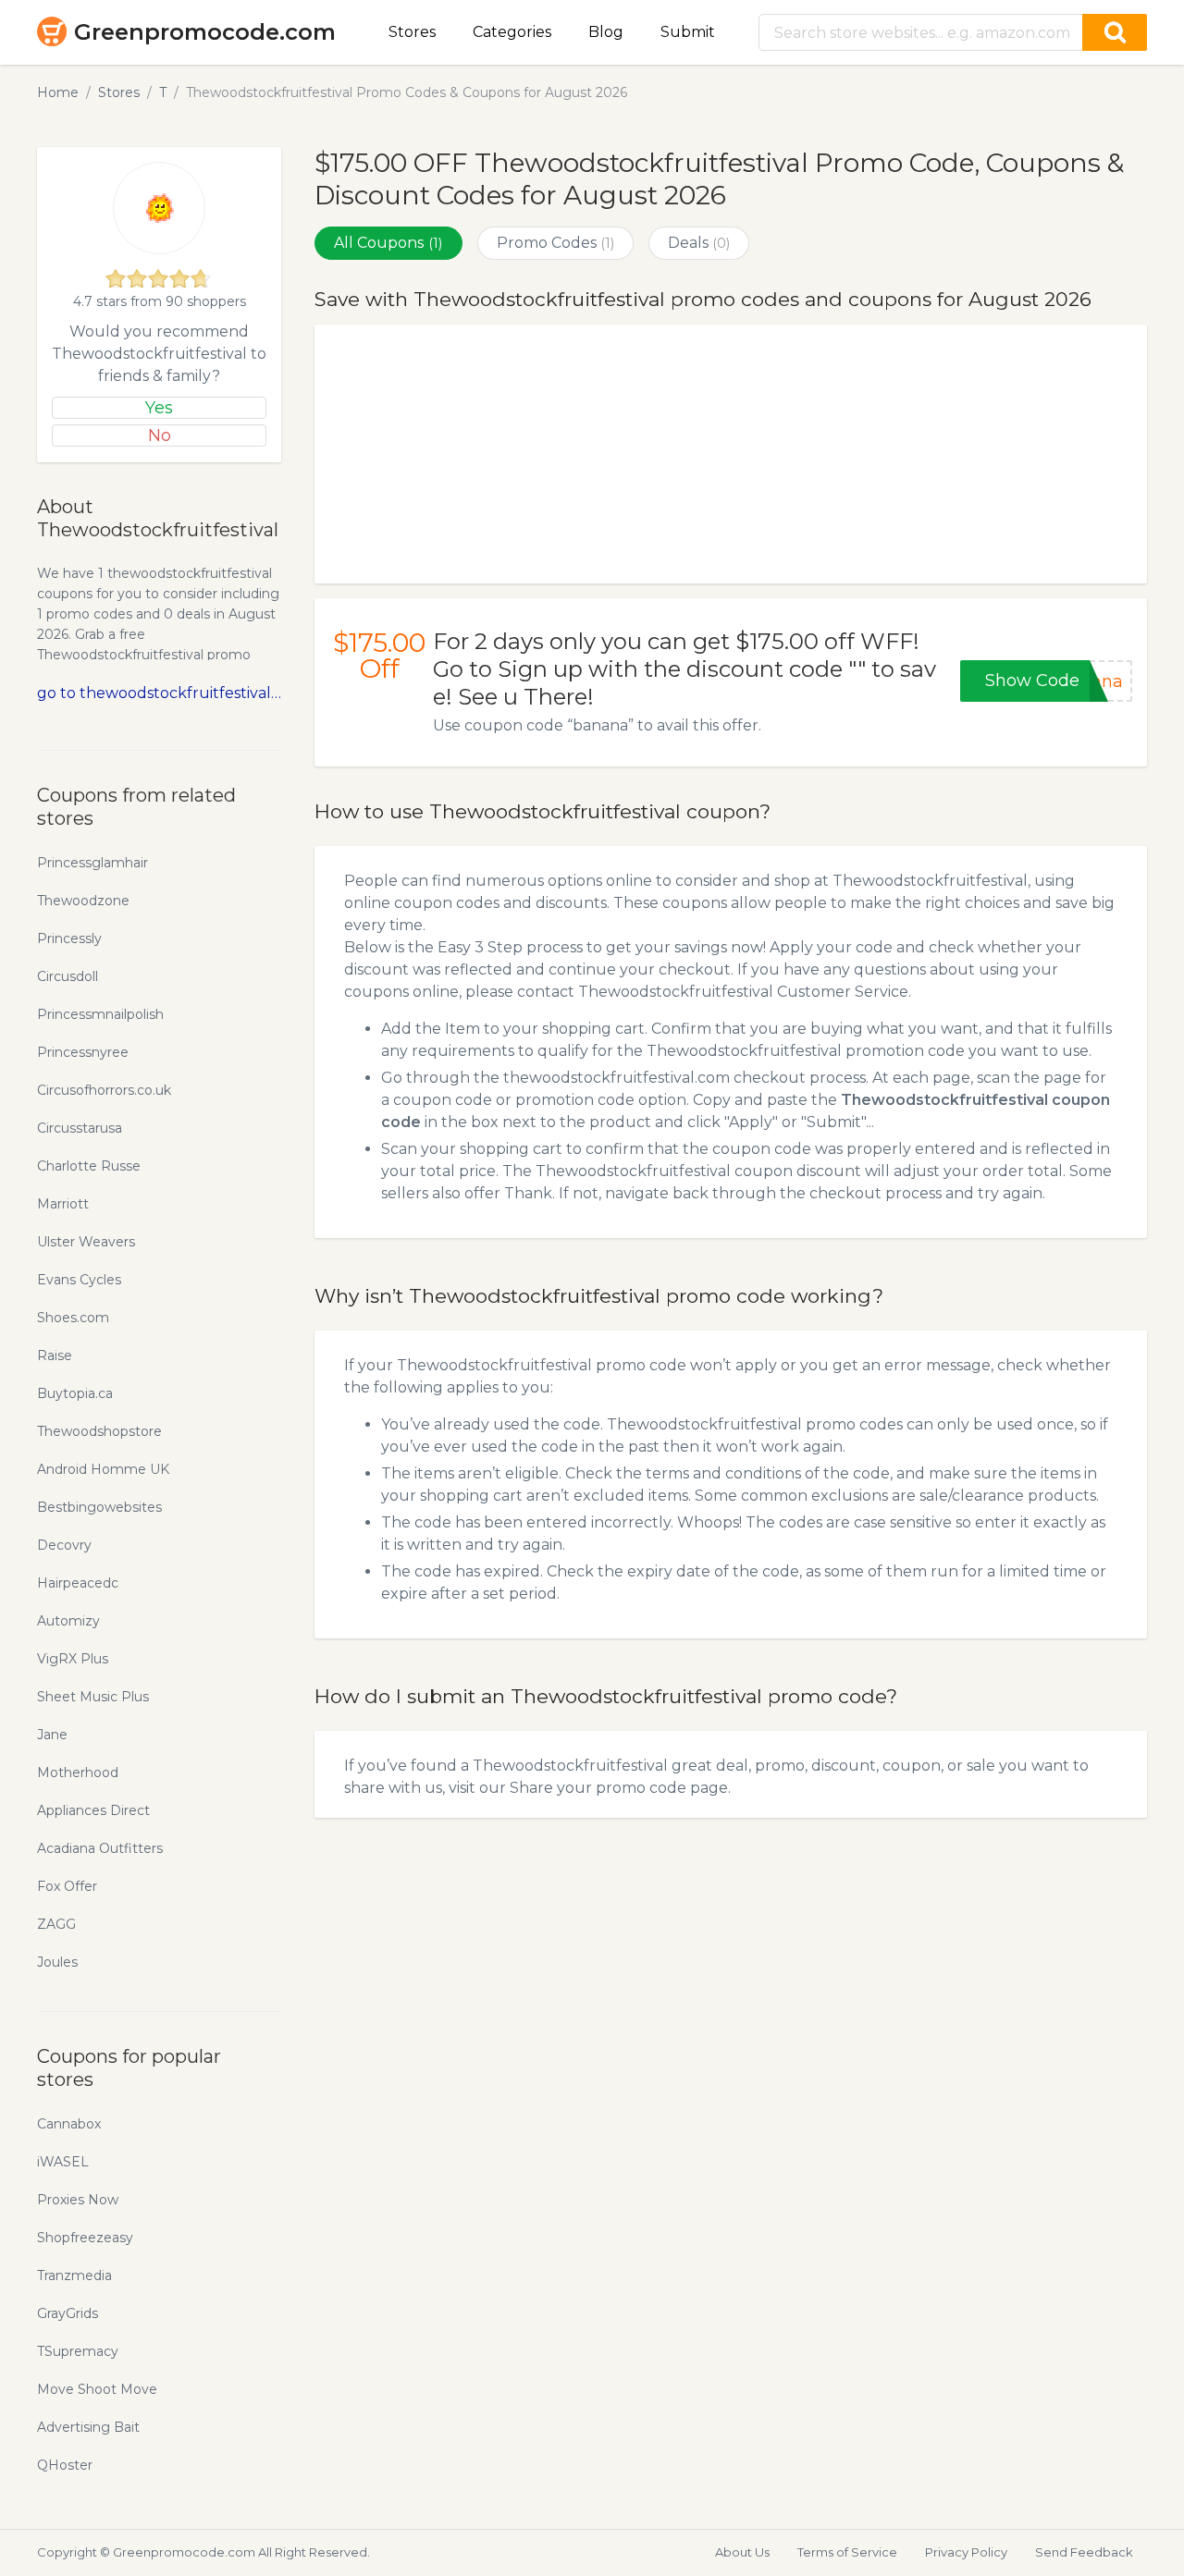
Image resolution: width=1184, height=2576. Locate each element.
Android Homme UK (103, 1469)
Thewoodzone (83, 901)
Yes (159, 408)
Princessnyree (83, 1052)
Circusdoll (68, 976)
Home (58, 92)
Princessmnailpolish (100, 1014)
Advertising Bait (88, 2427)
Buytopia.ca (75, 1393)
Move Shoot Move (97, 2389)
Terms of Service (847, 2552)
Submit (688, 32)
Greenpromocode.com (205, 32)
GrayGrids (68, 2313)
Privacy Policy (966, 2552)
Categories (512, 32)
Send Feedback (1084, 2552)
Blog (606, 32)
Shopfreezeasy (85, 2238)
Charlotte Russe (89, 1166)
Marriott (63, 1204)
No (160, 435)
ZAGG (56, 1924)
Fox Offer (67, 1886)
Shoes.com (73, 1318)
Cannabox (69, 2124)
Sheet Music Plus (93, 1697)
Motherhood (78, 1773)
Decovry (64, 1545)
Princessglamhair (92, 863)
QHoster (65, 2465)
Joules (57, 1962)
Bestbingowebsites (99, 1507)
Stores (412, 32)
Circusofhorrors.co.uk (104, 1090)
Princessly (69, 938)
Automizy (68, 1621)
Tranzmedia (74, 2275)
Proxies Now (78, 2200)
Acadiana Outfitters (100, 1848)
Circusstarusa (80, 1128)
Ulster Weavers (86, 1242)
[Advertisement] (731, 454)
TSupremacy (78, 2351)
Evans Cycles (79, 1280)
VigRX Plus (73, 1659)
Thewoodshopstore (99, 1431)
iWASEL (63, 2162)
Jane (52, 1735)
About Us (742, 2552)
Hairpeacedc (78, 1583)
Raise (55, 1355)
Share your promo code (598, 1788)
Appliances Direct (93, 1810)
